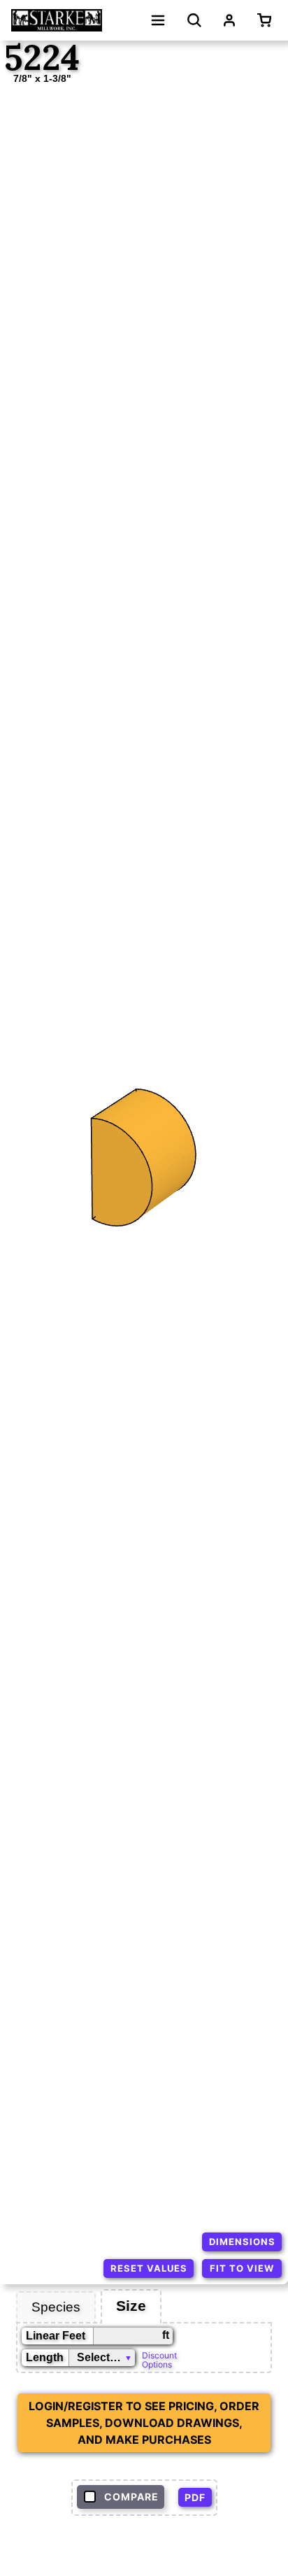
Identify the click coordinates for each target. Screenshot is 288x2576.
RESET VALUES (149, 2268)
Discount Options (159, 2359)
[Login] (229, 20)
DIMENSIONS (242, 2242)
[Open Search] (194, 20)
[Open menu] (158, 20)
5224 (42, 58)
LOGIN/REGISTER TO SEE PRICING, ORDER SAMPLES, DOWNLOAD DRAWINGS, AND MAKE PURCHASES (144, 2423)
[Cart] (267, 20)
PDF (195, 2497)
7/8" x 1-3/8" (42, 78)
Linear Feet (56, 2336)
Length (45, 2357)
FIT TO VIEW (242, 2268)
